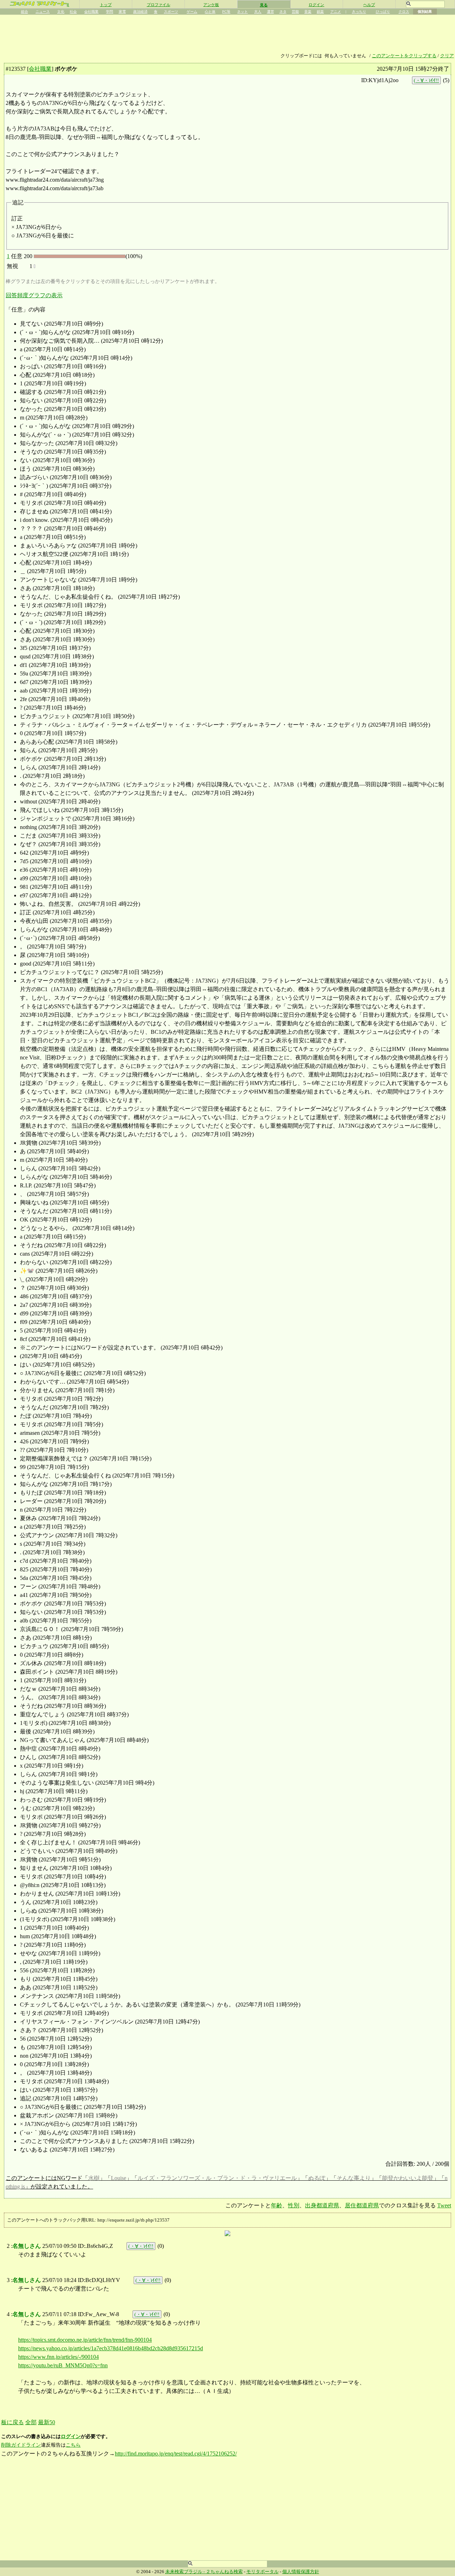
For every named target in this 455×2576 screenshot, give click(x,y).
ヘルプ (369, 5)
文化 (61, 12)
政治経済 (140, 12)
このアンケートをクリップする (404, 56)
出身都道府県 (322, 2205)
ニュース (43, 12)
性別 (294, 2205)
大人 (258, 12)
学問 (109, 12)
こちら (73, 2445)
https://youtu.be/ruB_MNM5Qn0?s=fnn (63, 2365)
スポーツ (171, 12)
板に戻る (12, 2422)
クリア (447, 56)
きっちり (359, 12)
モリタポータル (263, 2572)
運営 (271, 12)
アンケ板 (211, 5)
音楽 (308, 12)
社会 (73, 12)
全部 (31, 2422)
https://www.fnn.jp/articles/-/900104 (58, 2357)
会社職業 (91, 12)
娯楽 (320, 12)
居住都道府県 (362, 2205)
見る (264, 5)
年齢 (277, 2205)
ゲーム (192, 12)
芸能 (295, 12)
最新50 (47, 2422)
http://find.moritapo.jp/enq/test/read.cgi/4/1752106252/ (176, 2454)
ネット (242, 12)
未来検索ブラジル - (186, 2572)
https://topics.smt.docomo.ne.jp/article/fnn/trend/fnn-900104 (85, 2340)
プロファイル (159, 5)
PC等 (226, 12)
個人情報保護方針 (301, 2572)
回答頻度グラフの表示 (34, 295)
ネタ (283, 12)
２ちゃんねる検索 (224, 2572)
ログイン (316, 5)
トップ (106, 5)
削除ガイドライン (21, 2445)
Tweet (444, 2205)
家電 (122, 12)
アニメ (336, 12)
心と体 (210, 12)
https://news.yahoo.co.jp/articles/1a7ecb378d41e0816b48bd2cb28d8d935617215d (111, 2348)
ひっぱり (383, 12)
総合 (25, 12)
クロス (404, 12)
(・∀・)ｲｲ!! (426, 80)
